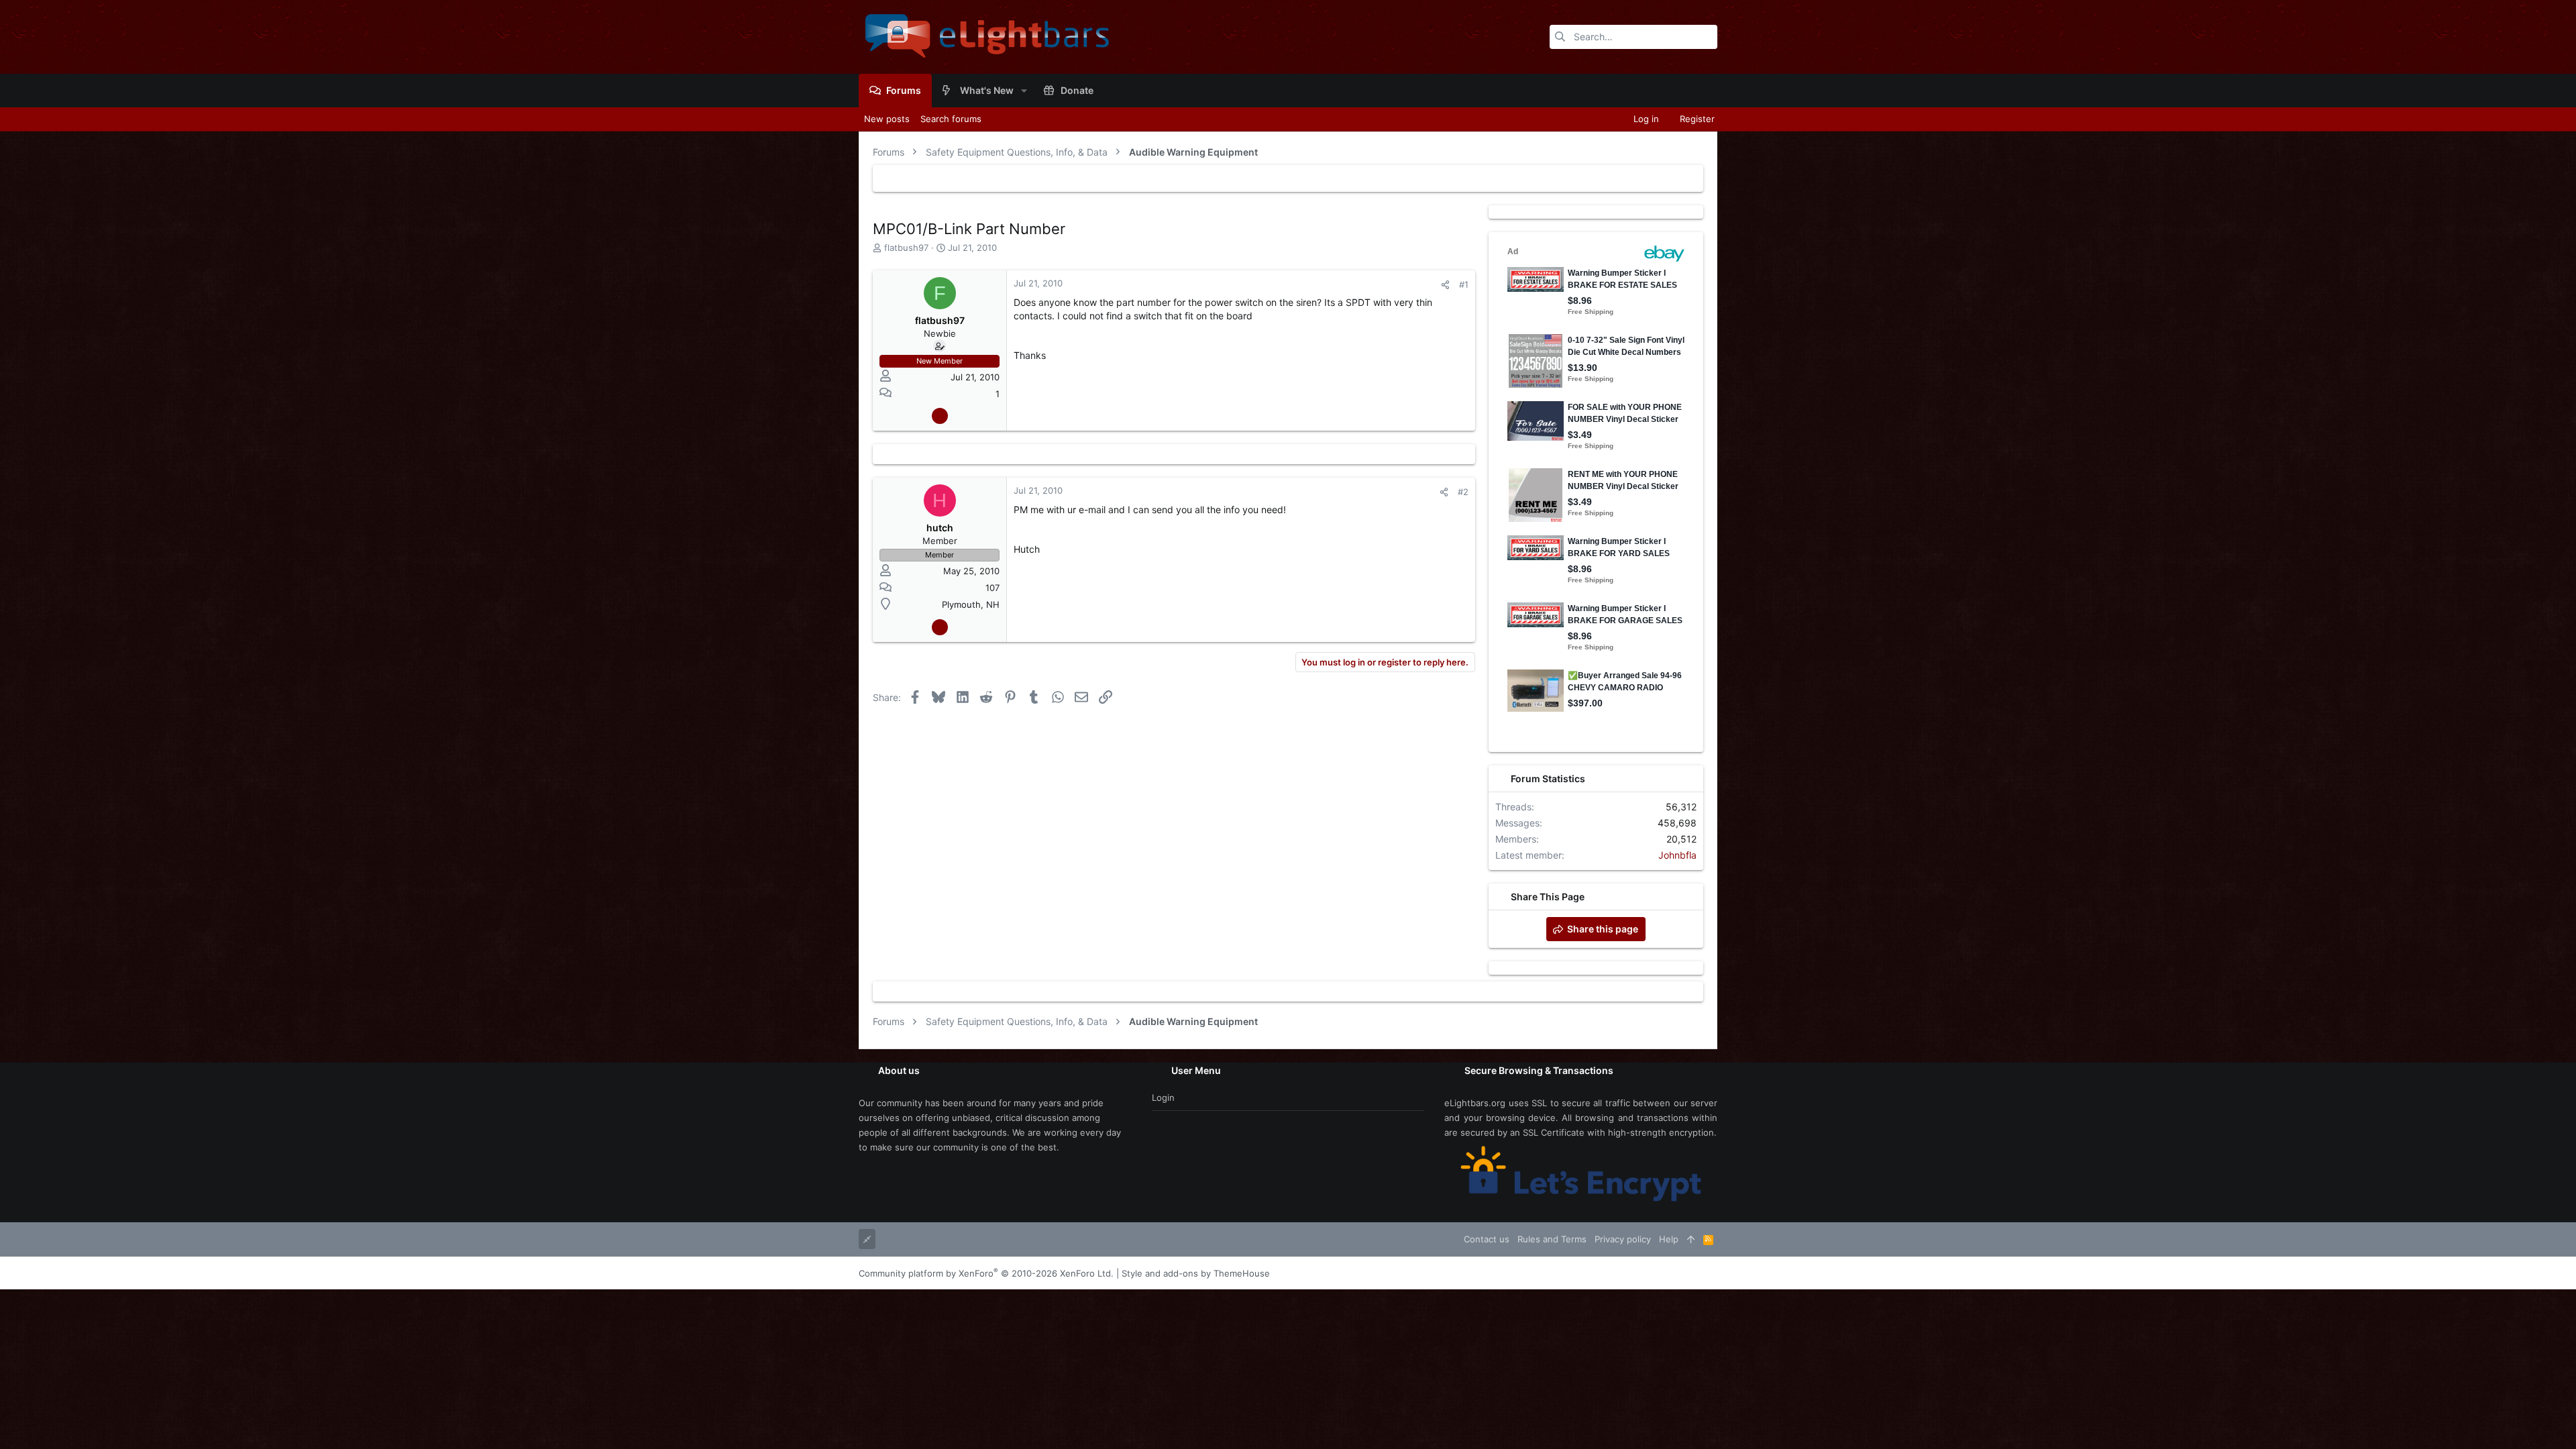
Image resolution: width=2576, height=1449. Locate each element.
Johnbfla (1677, 855)
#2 (1463, 492)
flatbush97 (906, 248)
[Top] (1691, 1239)
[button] (1024, 91)
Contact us (1487, 1239)
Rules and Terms (1552, 1239)
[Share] (1445, 285)
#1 (1464, 284)
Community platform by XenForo (986, 1273)
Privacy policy (1623, 1239)
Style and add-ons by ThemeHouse (1196, 1273)
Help (1669, 1239)
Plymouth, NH (971, 604)
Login (1163, 1097)
